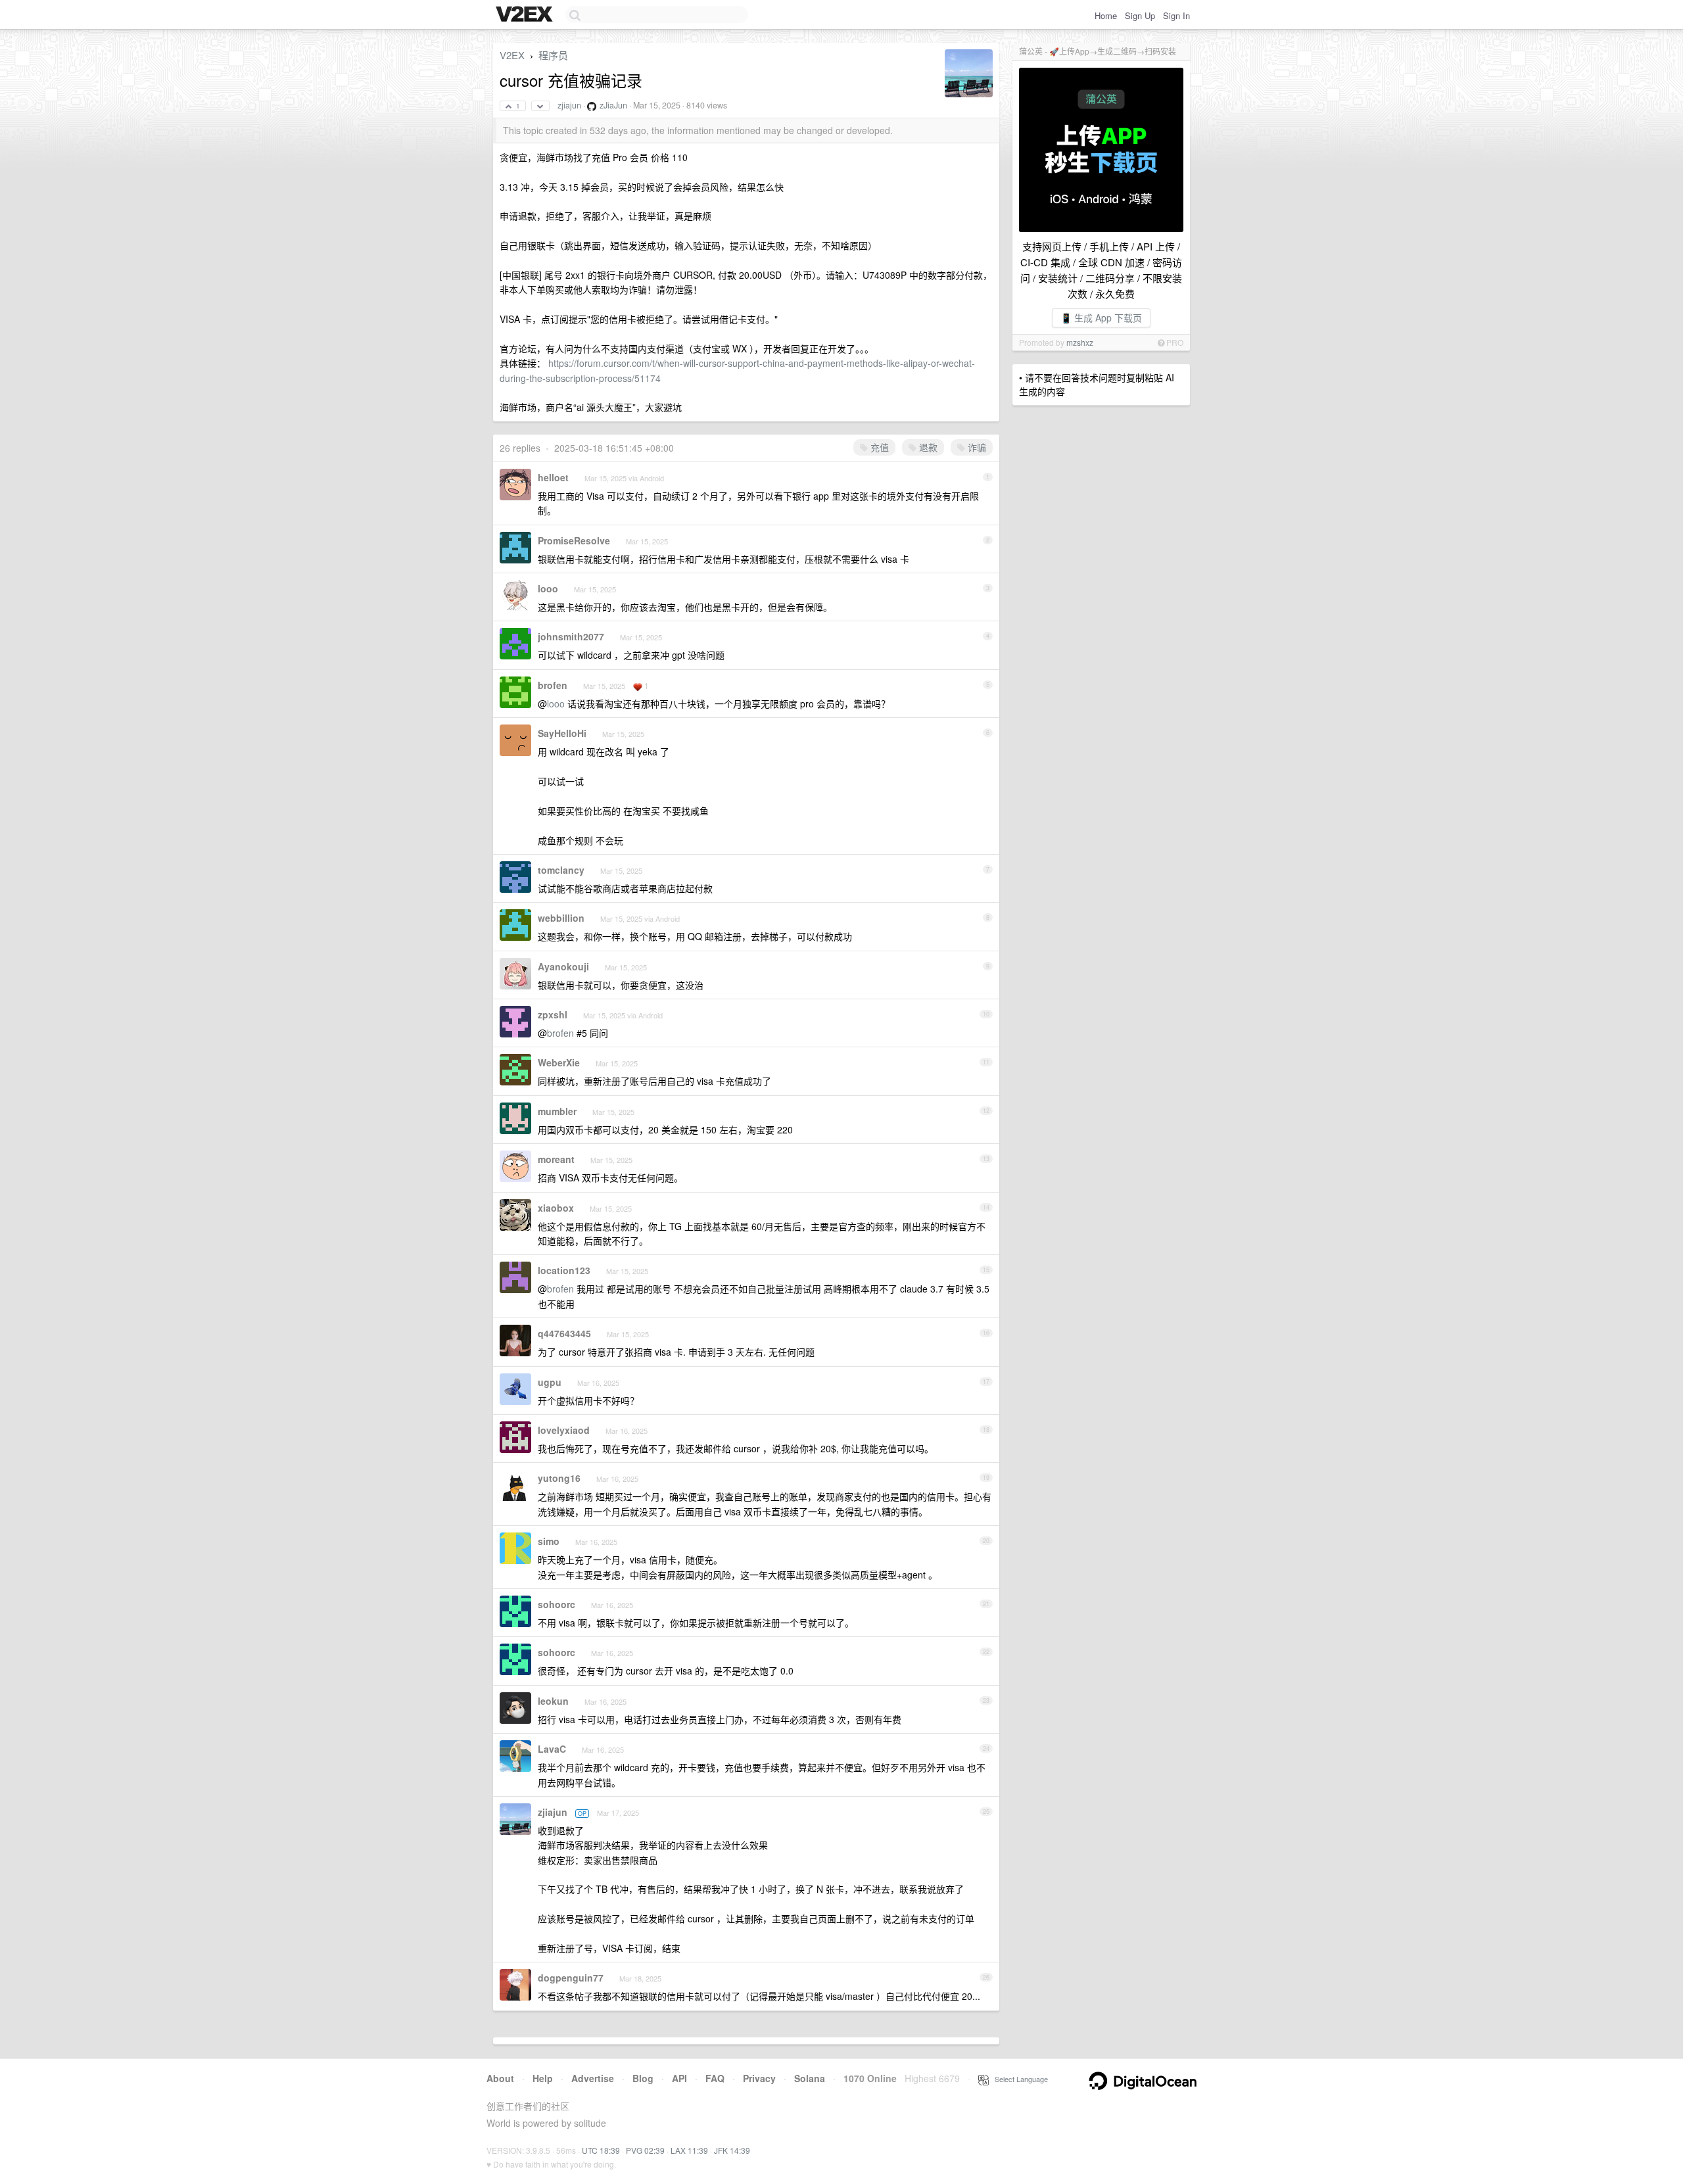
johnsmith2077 (571, 636)
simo (549, 1541)
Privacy (759, 2078)
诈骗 (976, 447)
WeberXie (559, 1062)
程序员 (553, 55)
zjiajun (569, 105)
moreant (556, 1159)
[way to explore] (526, 15)
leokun (553, 1701)
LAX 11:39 (689, 2150)
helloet (553, 477)
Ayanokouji (563, 966)
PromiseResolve (574, 540)
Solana (810, 2078)
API (679, 2078)
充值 (878, 447)
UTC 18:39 (601, 2150)
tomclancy (561, 870)
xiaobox (556, 1208)
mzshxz (1080, 342)
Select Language (1018, 2079)
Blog (643, 2078)
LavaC (552, 1749)
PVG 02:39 (645, 2150)
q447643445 (564, 1333)
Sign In (1176, 15)
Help (543, 2078)
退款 (927, 447)
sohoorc (557, 1604)
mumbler (557, 1111)
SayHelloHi (562, 733)
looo (548, 588)
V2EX (512, 55)
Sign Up (1140, 15)
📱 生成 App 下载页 (1101, 318)
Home (1106, 15)
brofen (553, 685)
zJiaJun (613, 105)
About (500, 2078)
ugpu (550, 1382)
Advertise (593, 2078)
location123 (564, 1270)
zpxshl (553, 1014)
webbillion (561, 918)
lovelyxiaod (564, 1430)
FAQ (715, 2078)
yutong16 (559, 1478)
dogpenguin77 (571, 1978)
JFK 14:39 (732, 2150)
